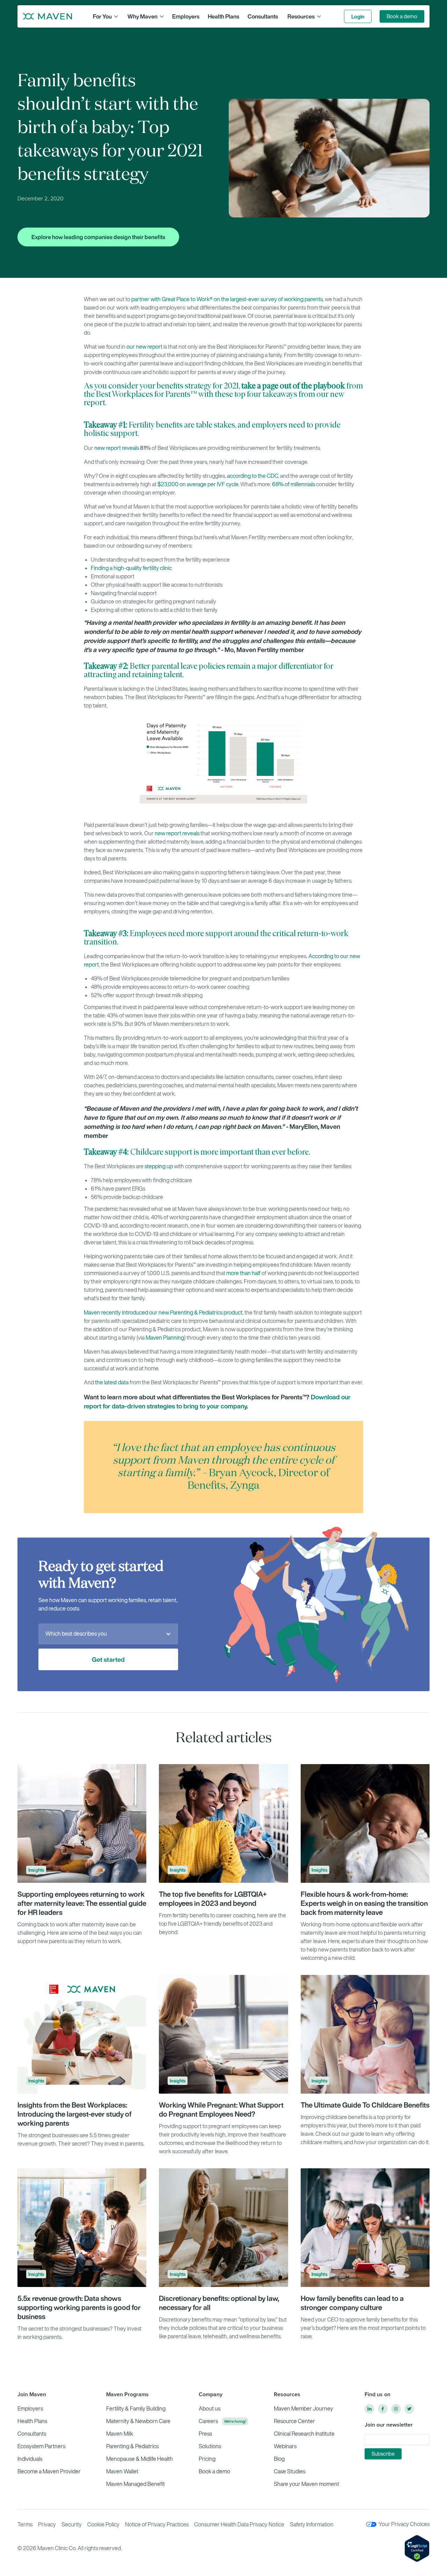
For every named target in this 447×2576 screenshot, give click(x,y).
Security (72, 2525)
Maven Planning (164, 1338)
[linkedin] (369, 2409)
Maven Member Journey (303, 2409)
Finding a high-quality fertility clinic (131, 568)
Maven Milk (120, 2434)
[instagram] (396, 2409)
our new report (144, 347)
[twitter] (409, 2409)
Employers (186, 16)
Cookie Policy (103, 2525)
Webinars (285, 2446)
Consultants (263, 16)
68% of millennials (294, 484)
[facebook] (383, 2409)
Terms (25, 2525)
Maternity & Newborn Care (138, 2421)
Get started (108, 1659)
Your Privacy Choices (404, 2524)
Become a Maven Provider (49, 2471)
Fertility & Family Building (136, 2409)
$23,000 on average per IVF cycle (198, 484)
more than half (243, 1273)
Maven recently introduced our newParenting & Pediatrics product (163, 1313)
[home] (47, 16)
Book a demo (402, 16)
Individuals (30, 2459)
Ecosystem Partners (41, 2446)
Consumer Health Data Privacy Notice (239, 2525)
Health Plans (223, 16)
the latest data (112, 1382)
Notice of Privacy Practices (157, 2525)
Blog (279, 2459)
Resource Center (294, 2421)
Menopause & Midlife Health (140, 2459)
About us (210, 2409)
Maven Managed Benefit (135, 2484)
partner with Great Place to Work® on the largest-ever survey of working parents (227, 299)
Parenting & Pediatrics (132, 2446)
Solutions (210, 2446)
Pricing (207, 2459)
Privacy (47, 2525)
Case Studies (290, 2471)
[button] (105, 16)
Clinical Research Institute (304, 2434)
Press (205, 2434)
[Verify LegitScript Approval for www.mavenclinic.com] (417, 2548)
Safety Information (312, 2525)
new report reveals (117, 448)
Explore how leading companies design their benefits (98, 237)
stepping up (159, 1166)
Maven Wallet (122, 2471)
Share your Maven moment (306, 2484)
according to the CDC (252, 476)
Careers (208, 2421)
